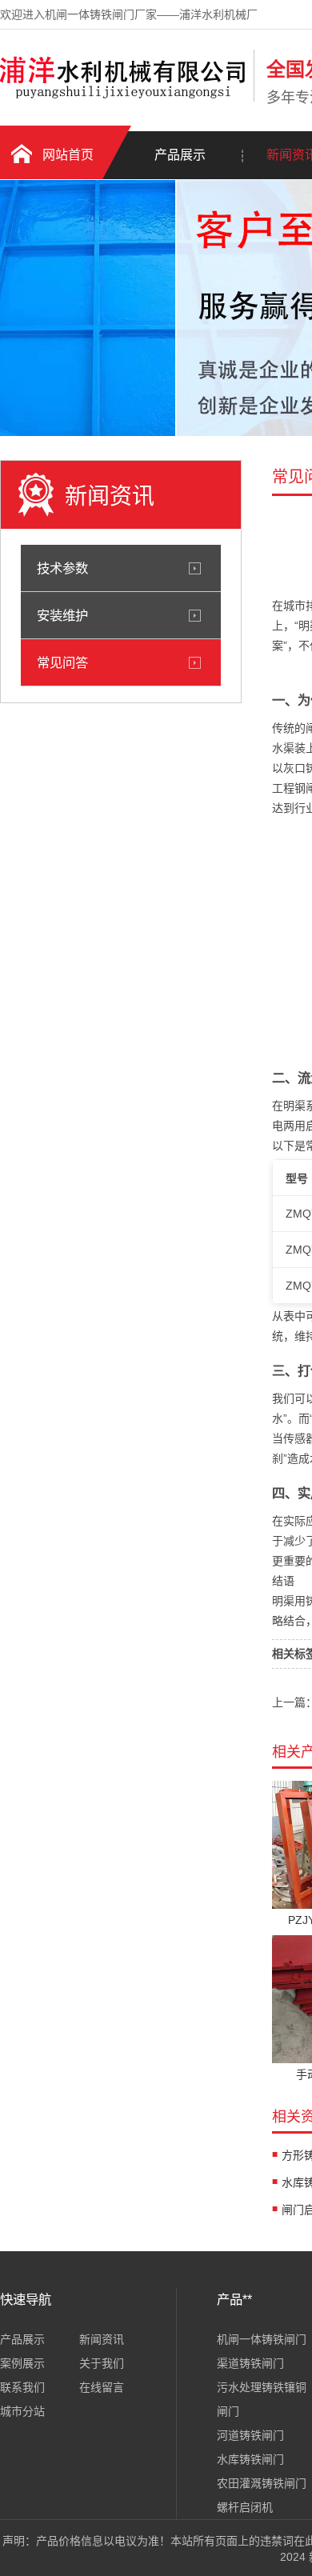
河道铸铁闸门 (250, 2435)
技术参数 (62, 568)
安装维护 (62, 615)
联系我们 (22, 2387)
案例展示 (22, 2363)
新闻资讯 (102, 2339)
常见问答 (62, 662)
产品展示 (180, 155)
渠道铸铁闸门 (250, 2363)
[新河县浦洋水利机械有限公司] (123, 98)
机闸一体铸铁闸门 (262, 2339)
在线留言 (102, 2387)
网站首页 (68, 155)
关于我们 (102, 2363)
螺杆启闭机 (245, 2507)
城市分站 (22, 2411)
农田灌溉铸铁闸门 (262, 2483)
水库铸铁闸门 (250, 2459)
